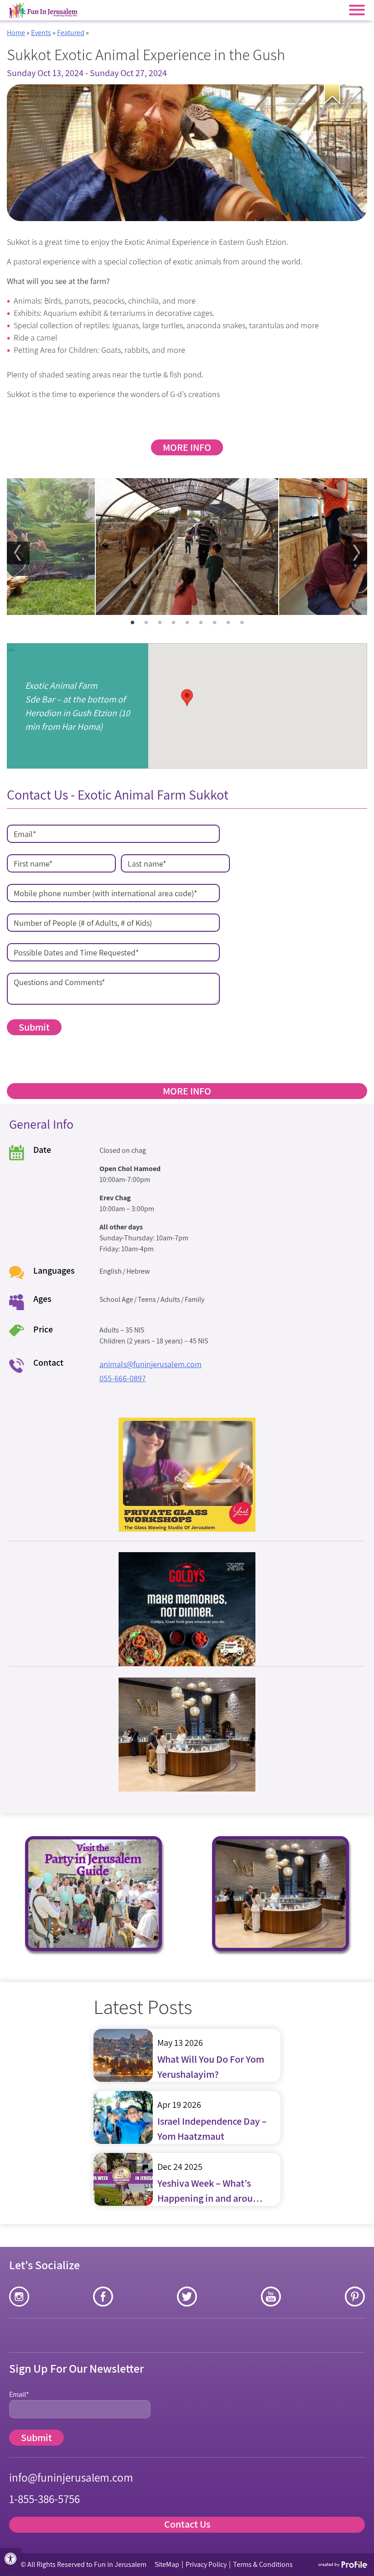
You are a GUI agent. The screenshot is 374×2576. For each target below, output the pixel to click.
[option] (187, 547)
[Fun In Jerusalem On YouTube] (271, 2297)
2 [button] (146, 623)
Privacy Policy (206, 2564)
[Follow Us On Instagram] (19, 2297)
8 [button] (228, 623)
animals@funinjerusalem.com (151, 1364)
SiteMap (167, 2564)
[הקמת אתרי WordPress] (343, 2564)
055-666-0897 (123, 1378)
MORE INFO (187, 447)
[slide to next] (356, 553)
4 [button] (173, 623)
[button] (10, 2559)
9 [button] (242, 623)
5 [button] (187, 623)
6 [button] (201, 623)
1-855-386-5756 (44, 2499)
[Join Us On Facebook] (103, 2297)
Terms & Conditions (263, 2564)
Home (16, 33)
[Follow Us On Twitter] (187, 2297)
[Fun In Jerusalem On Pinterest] (355, 2297)
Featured (71, 33)
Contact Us (187, 2524)
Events (41, 33)
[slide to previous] (18, 553)
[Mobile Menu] (357, 10)
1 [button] (132, 623)
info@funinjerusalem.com (71, 2477)
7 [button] (214, 623)
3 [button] (160, 623)
